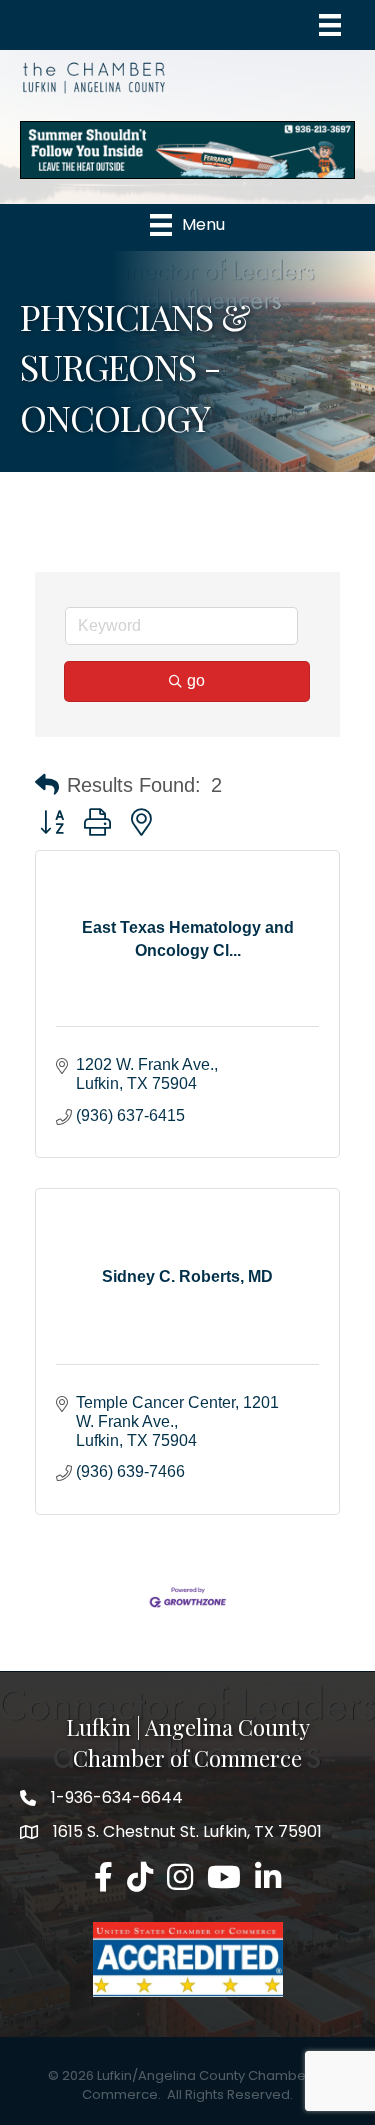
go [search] (196, 680)
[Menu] (330, 25)
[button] (47, 785)
